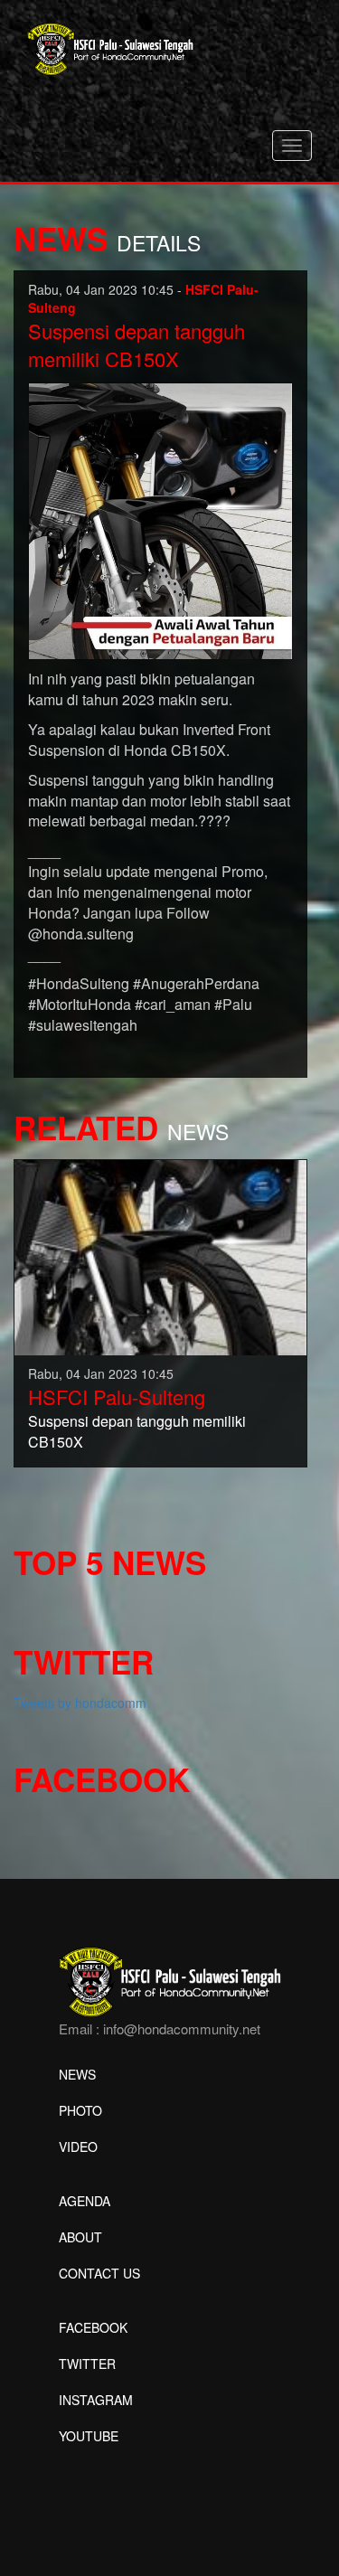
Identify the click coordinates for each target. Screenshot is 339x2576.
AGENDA (85, 2201)
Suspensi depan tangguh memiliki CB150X (137, 344)
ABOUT (80, 2237)
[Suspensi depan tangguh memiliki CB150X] (160, 1256)
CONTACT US (99, 2273)
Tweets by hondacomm (80, 1703)
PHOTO (80, 2110)
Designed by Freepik (118, 2463)
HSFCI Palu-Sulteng (117, 1397)
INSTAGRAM (96, 2400)
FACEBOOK (93, 2327)
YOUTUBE (89, 2436)
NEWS (77, 2074)
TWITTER (87, 2364)
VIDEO (78, 2147)
